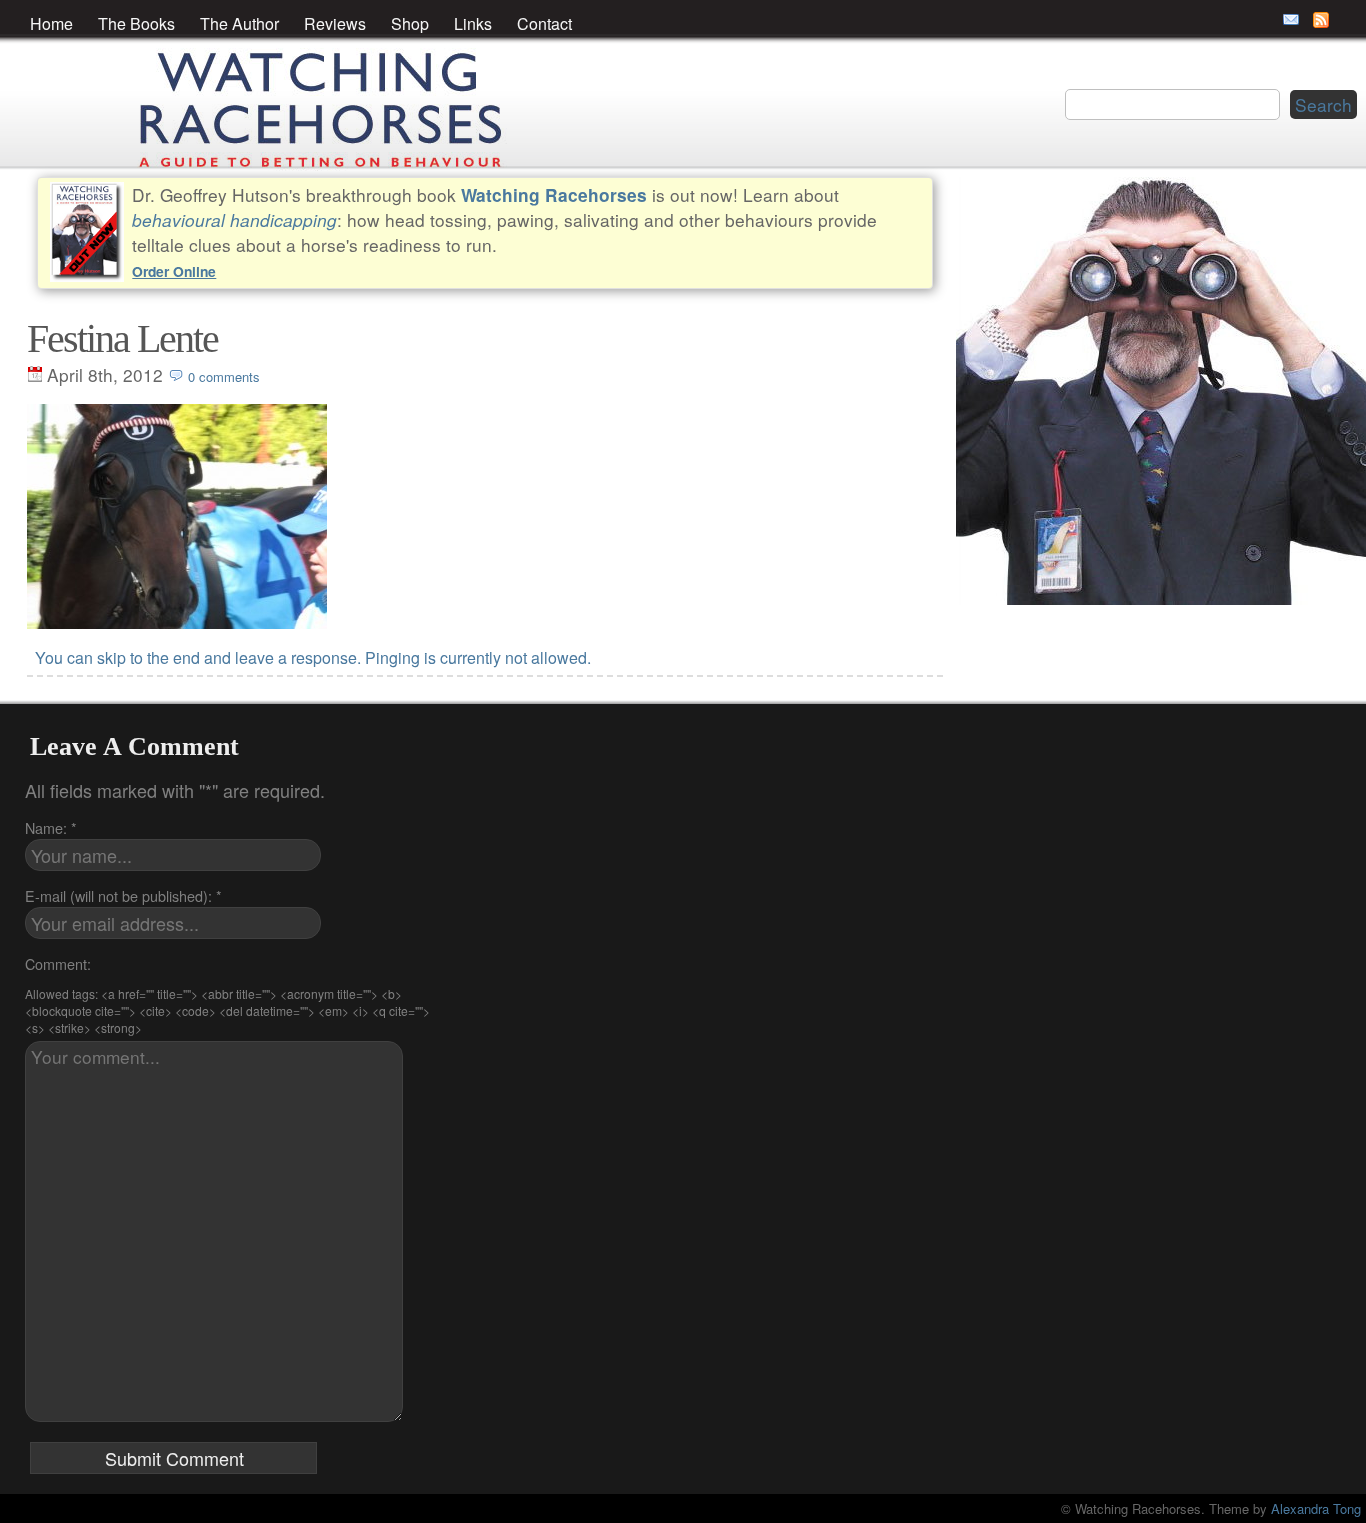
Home (51, 23)
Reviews (335, 23)
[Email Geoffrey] (1291, 20)
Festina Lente (122, 338)
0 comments (224, 376)
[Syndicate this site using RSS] (1321, 20)
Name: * (51, 827)
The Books (136, 23)
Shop (410, 23)
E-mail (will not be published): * (123, 895)
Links (473, 23)
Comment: (58, 963)
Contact (544, 23)
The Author (239, 23)
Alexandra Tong (1316, 1508)
